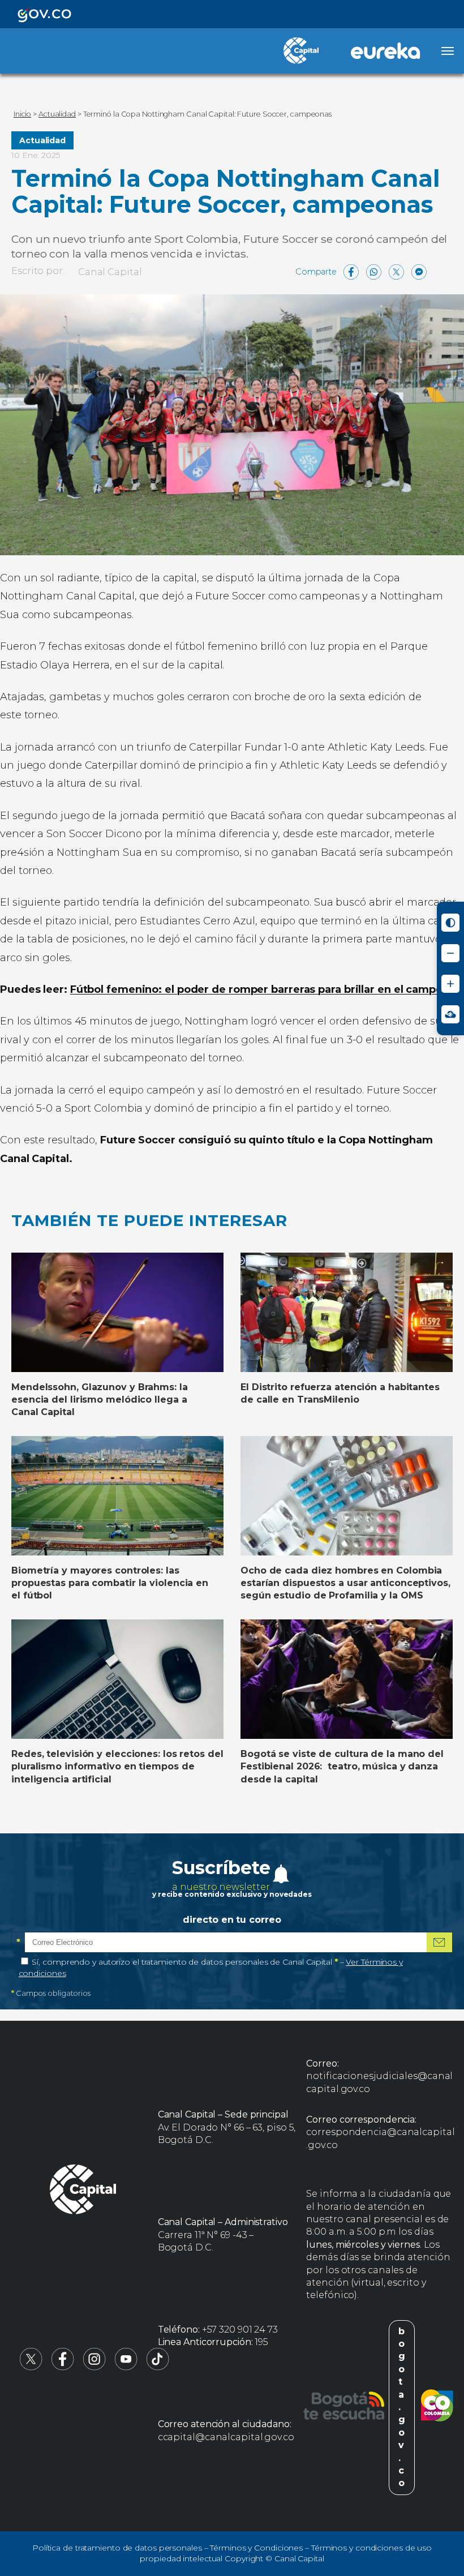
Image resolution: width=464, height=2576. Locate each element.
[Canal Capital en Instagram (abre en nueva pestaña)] (94, 2367)
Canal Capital (110, 272)
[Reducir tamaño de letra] (450, 953)
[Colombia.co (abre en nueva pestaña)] (437, 2407)
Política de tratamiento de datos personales (117, 2548)
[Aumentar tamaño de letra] (450, 984)
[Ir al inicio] (83, 2191)
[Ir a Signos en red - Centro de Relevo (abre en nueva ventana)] (450, 1014)
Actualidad (42, 140)
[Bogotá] (344, 2407)
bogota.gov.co (402, 2407)
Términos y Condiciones (256, 2548)
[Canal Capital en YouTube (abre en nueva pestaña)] (126, 2367)
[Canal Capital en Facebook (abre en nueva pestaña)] (63, 2367)
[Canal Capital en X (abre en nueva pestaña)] (31, 2367)
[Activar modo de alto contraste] (450, 923)
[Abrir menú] (448, 51)
